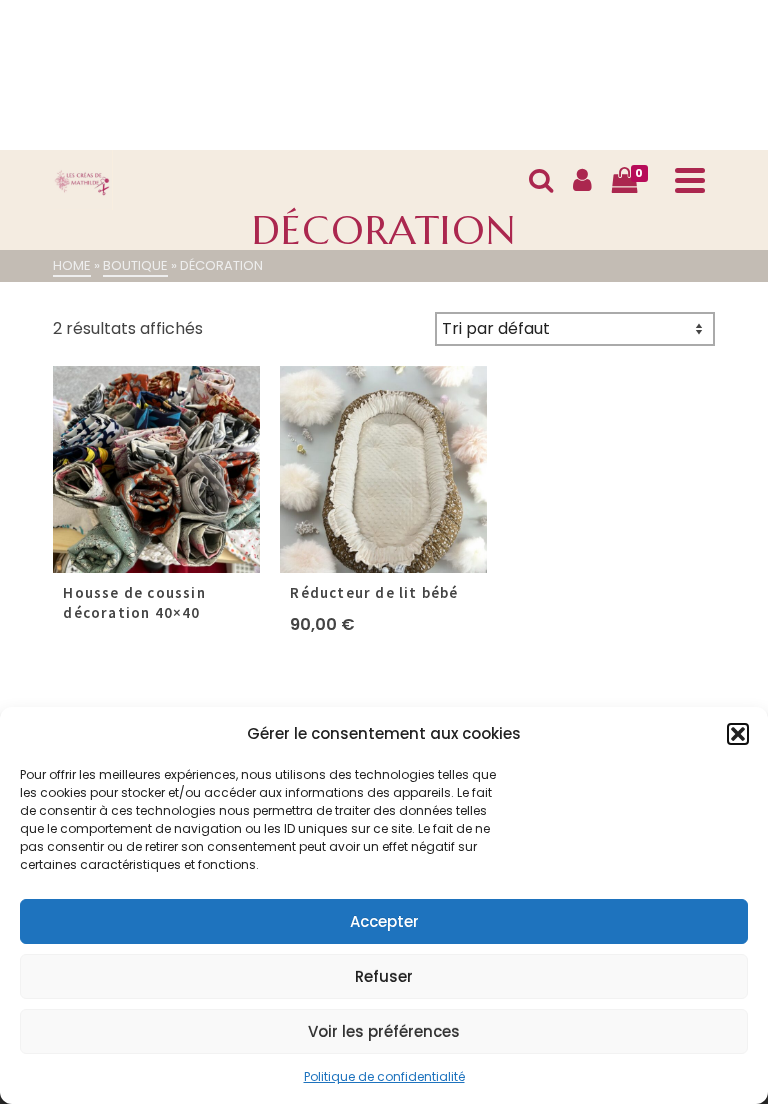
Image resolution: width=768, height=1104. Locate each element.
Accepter (384, 921)
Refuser (384, 976)
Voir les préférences (384, 1031)
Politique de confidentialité (384, 1076)
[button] (738, 734)
